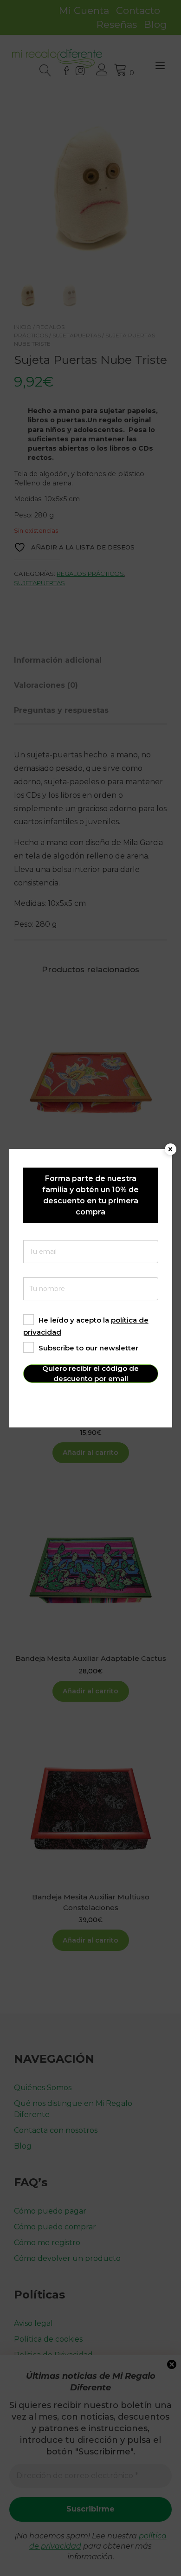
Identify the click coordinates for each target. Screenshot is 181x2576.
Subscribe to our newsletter (88, 1348)
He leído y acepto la (86, 1326)
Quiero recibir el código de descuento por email (90, 1374)
